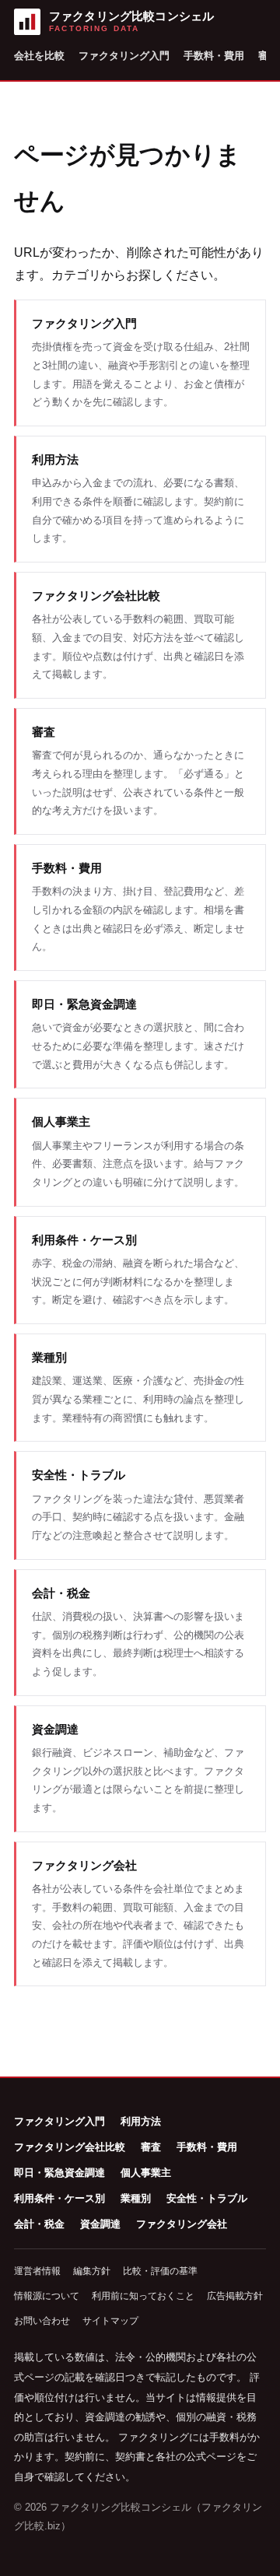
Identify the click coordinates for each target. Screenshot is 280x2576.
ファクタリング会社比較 (70, 2147)
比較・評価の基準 (160, 2271)
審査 (151, 2147)
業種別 (136, 2198)
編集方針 (92, 2271)
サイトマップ (110, 2321)
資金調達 (100, 2224)
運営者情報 (37, 2271)
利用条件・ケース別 (59, 2198)
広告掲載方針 (235, 2296)
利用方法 (141, 2121)
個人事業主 (146, 2173)
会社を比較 (39, 56)
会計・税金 (39, 2224)
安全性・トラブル (207, 2198)
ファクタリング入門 (124, 56)
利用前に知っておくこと (143, 2296)
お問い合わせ (42, 2321)
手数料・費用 (214, 56)
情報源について (47, 2296)
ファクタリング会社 (182, 2224)
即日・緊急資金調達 (59, 2173)
